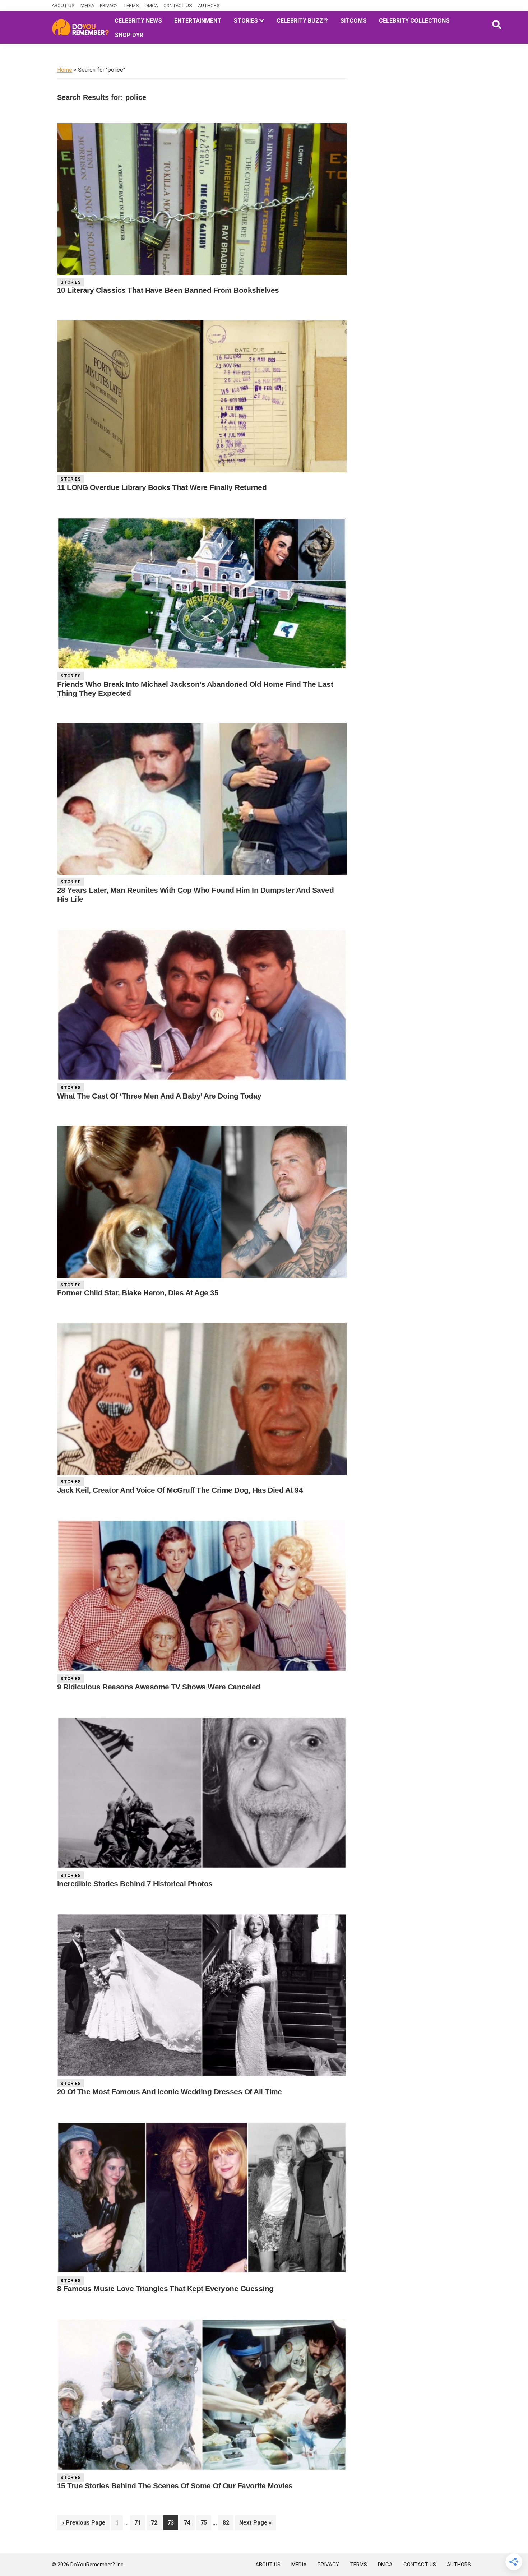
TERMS (131, 6)
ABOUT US (63, 6)
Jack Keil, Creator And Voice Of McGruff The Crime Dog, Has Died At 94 (180, 1490)
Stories (71, 282)
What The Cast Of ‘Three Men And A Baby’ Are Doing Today (159, 1096)
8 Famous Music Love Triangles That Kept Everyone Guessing (165, 2288)
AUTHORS (209, 6)
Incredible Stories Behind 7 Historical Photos (135, 1884)
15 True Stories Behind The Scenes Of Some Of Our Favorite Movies (175, 2486)
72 (156, 2522)
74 (189, 2522)
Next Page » (255, 2525)
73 (173, 2522)
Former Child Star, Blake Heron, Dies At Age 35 (138, 1293)
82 (228, 2522)
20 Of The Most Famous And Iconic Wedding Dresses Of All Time (170, 2092)
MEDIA (87, 6)
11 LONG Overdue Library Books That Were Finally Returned (162, 487)
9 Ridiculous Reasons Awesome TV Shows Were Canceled (159, 1687)
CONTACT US (178, 6)
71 (140, 2522)
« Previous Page (83, 2525)
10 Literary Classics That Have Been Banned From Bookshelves (168, 290)
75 (206, 2522)
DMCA (151, 6)
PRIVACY (109, 6)
